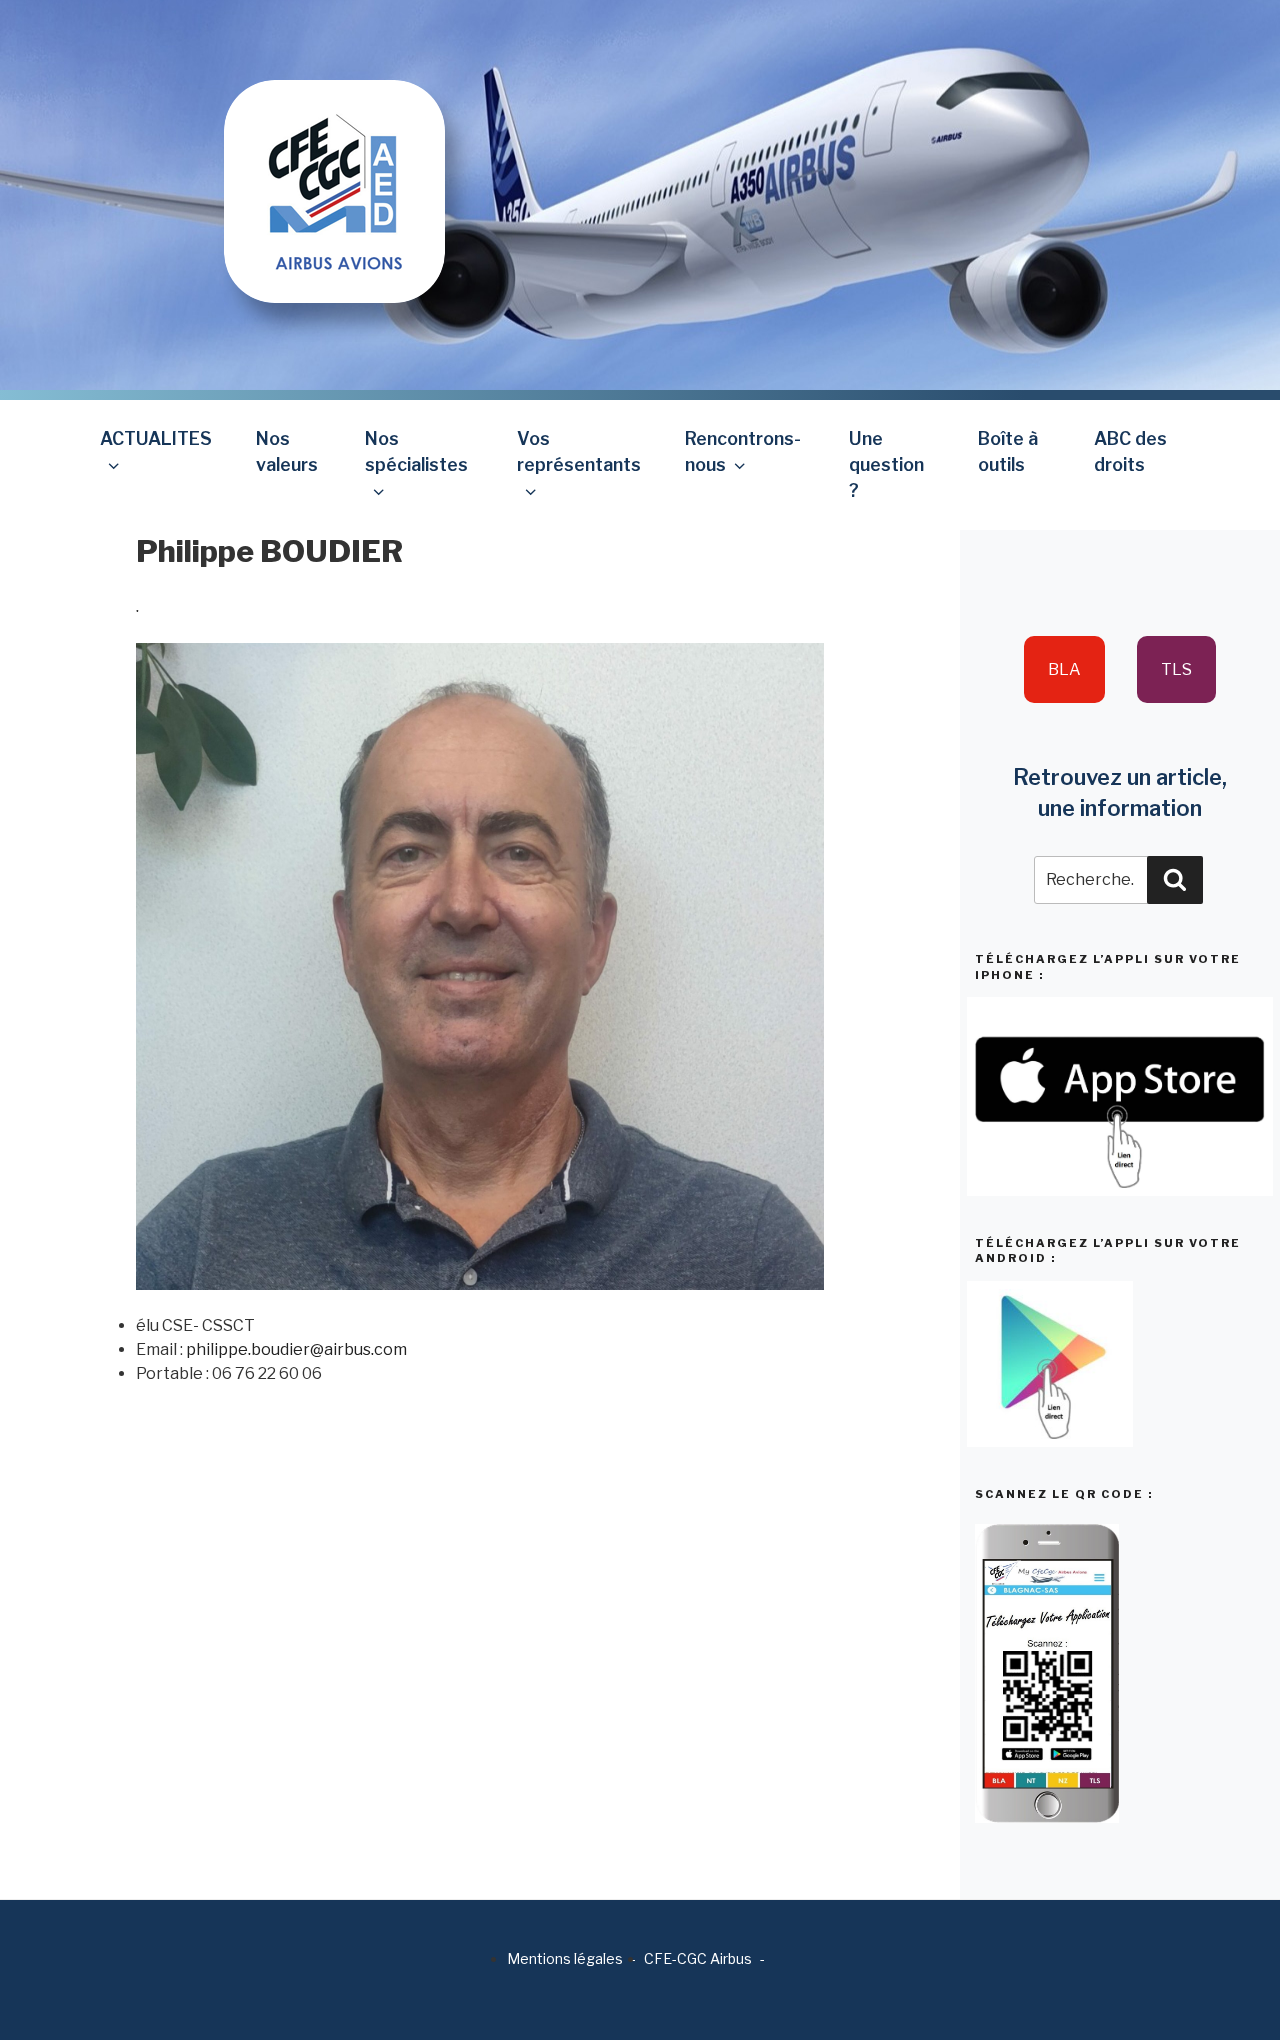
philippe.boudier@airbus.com (296, 1349)
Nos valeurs (287, 451)
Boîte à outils (1008, 451)
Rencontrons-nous (743, 451)
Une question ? (886, 465)
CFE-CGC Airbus (698, 1958)
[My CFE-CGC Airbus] (334, 150)
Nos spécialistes (416, 451)
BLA (1064, 669)
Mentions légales (565, 1958)
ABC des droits (1130, 451)
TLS (1176, 669)
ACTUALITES (156, 438)
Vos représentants (579, 451)
